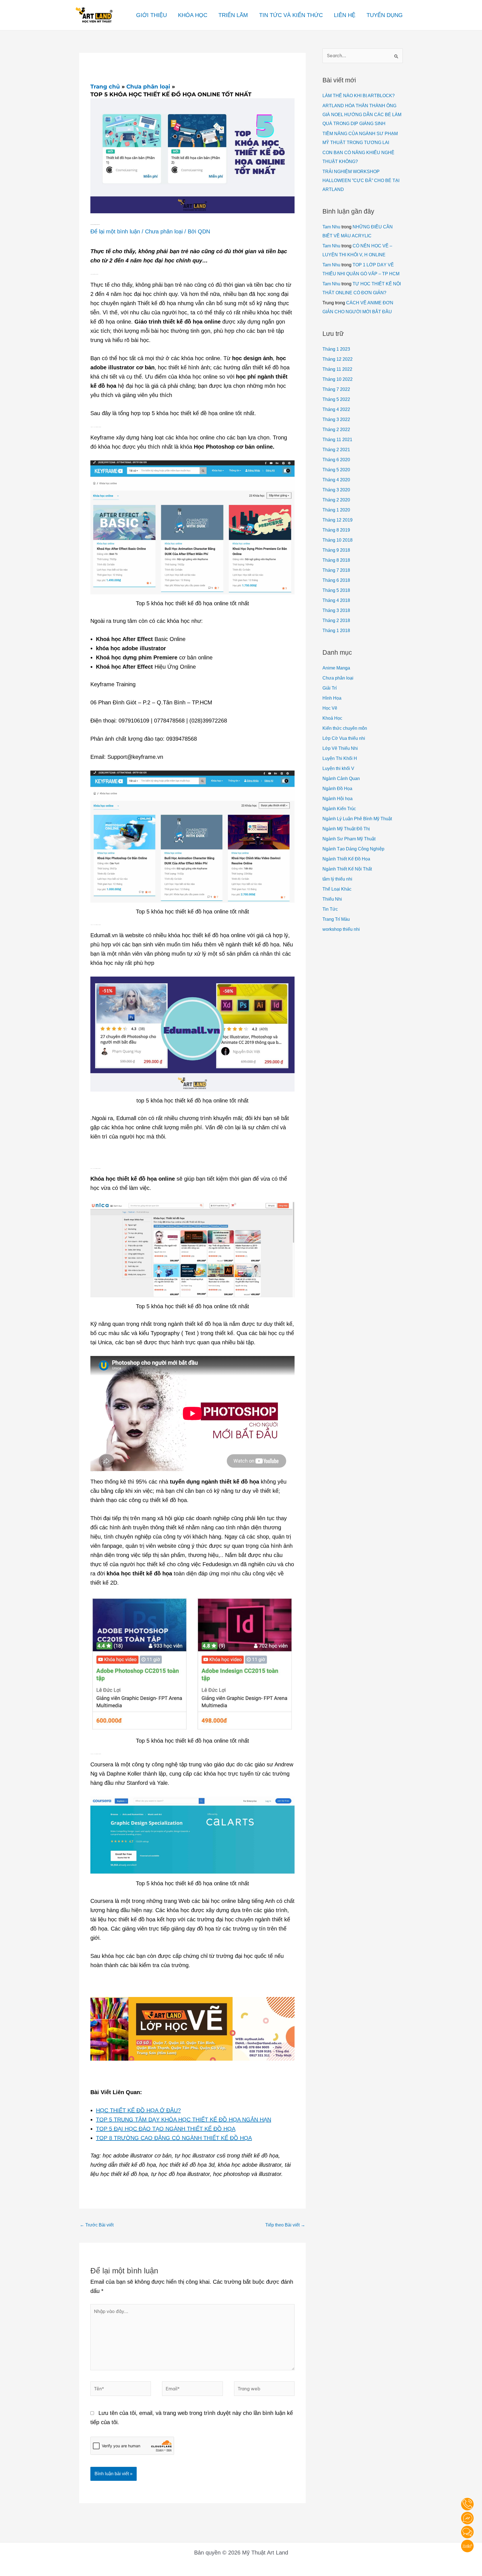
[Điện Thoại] (467, 2504)
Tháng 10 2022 (338, 379)
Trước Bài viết (97, 2225)
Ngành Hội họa (338, 799)
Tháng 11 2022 (337, 369)
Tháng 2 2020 (336, 500)
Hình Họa (332, 698)
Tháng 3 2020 (336, 490)
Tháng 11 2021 (337, 440)
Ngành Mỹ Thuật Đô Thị (346, 829)
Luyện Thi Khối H (340, 758)
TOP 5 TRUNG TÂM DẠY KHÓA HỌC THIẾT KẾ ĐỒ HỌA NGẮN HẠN (184, 2120)
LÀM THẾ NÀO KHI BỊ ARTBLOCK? (359, 96)
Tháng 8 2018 (336, 560)
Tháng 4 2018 (336, 600)
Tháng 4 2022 (336, 409)
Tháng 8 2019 (336, 530)
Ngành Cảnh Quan (341, 778)
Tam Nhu (331, 227)
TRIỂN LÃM (233, 15)
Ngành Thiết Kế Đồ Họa (346, 859)
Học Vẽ (330, 708)
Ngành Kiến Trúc (339, 809)
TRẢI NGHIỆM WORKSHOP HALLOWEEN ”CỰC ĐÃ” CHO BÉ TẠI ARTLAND (361, 180)
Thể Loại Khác (337, 889)
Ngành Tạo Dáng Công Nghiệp (353, 849)
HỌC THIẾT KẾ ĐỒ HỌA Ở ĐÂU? (138, 2110)
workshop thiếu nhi (341, 929)
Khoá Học (332, 718)
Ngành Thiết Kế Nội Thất (347, 869)
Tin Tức (330, 909)
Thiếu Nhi (332, 899)
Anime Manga (336, 668)
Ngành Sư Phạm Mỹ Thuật (349, 839)
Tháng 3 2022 (336, 419)
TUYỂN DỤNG (385, 15)
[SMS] (467, 2532)
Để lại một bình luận (115, 231)
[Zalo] (467, 2546)
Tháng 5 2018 (336, 590)
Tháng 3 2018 (336, 610)
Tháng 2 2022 (336, 430)
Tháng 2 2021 (336, 450)
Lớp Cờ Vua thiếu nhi (344, 738)
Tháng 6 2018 (336, 580)
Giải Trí (330, 688)
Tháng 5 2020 (336, 470)
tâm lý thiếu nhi (337, 879)
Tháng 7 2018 (336, 570)
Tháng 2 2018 (336, 620)
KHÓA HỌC (193, 15)
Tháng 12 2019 (338, 520)
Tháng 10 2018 (338, 540)
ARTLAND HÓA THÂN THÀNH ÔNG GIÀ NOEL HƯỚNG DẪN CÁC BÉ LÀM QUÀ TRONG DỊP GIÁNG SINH (362, 115)
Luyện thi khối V (338, 768)
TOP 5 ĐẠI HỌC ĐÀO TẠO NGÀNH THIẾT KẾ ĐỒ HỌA (166, 2129)
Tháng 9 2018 (336, 550)
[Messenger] (467, 2518)
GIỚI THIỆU (151, 15)
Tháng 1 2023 (336, 349)
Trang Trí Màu (336, 919)
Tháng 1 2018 (336, 631)
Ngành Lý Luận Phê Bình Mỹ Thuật (357, 819)
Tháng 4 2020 (336, 480)
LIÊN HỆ (345, 15)
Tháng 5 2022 (336, 399)
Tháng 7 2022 (336, 389)
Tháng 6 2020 (336, 460)
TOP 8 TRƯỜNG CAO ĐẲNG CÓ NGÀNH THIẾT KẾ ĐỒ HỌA (174, 2138)
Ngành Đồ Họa (337, 789)
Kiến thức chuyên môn (345, 728)
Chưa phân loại (164, 231)
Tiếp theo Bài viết (285, 2225)
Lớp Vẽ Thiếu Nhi (340, 748)
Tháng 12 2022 (338, 359)
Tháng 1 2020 (336, 510)
